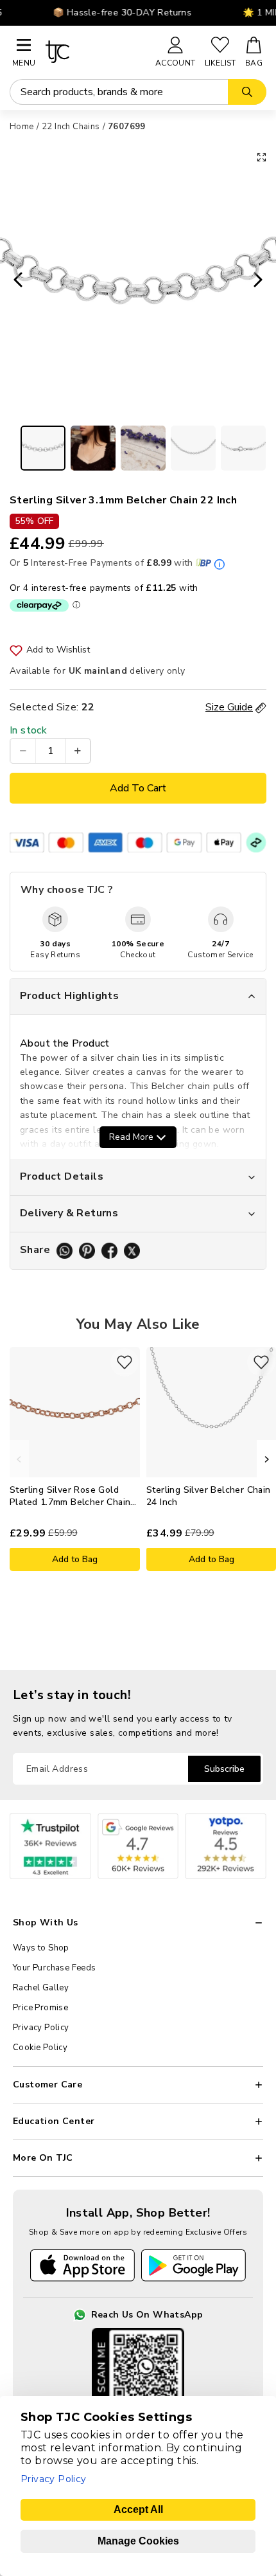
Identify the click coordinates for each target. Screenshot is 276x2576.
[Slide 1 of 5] (43, 448)
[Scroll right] (266, 1459)
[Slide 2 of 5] (93, 448)
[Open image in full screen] (262, 157)
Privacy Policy (41, 2028)
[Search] (247, 92)
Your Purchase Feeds (55, 1968)
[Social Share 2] (87, 1251)
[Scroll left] (19, 1459)
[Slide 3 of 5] (143, 448)
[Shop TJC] (95, 52)
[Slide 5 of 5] (243, 448)
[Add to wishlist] (125, 1362)
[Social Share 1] (65, 1251)
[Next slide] (262, 281)
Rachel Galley (41, 1988)
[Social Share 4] (132, 1251)
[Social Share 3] (109, 1251)
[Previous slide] (14, 281)
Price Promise (40, 2008)
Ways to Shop (41, 1948)
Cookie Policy (40, 2048)
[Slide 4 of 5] (193, 448)
